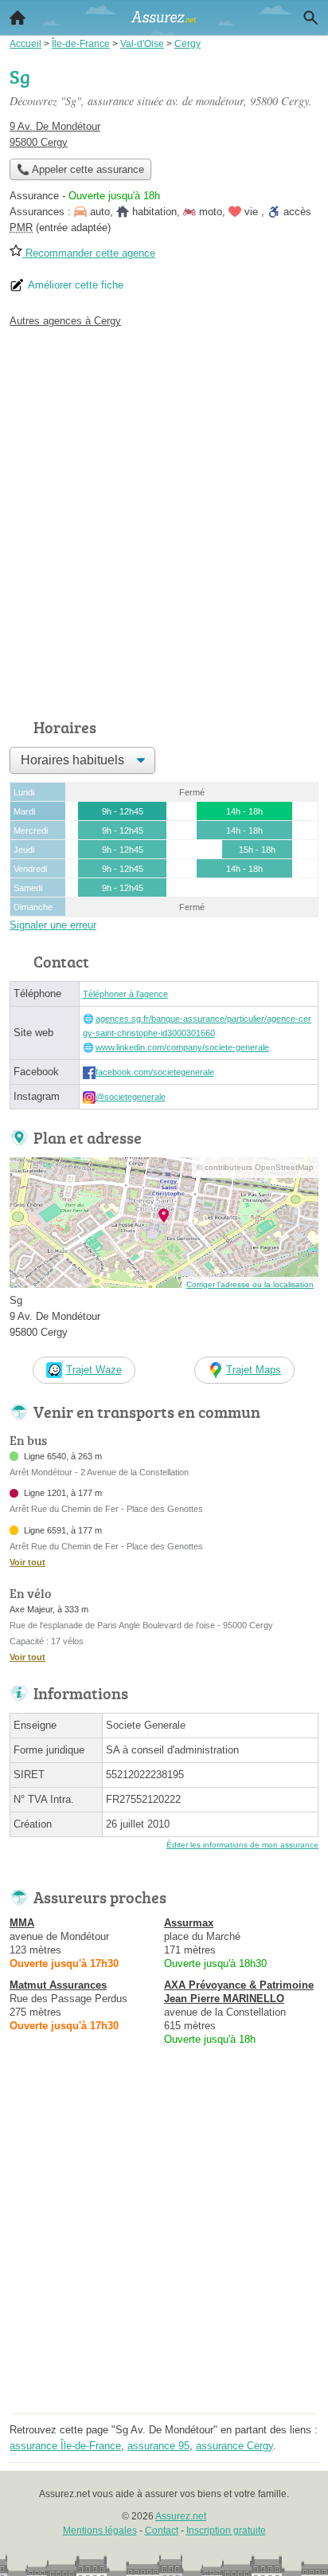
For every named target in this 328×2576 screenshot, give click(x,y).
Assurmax (189, 1923)
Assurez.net (181, 2516)
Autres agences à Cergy (65, 321)
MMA (22, 1923)
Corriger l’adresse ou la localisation (250, 1284)
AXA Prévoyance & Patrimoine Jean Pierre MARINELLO (239, 1992)
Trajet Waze (94, 1370)
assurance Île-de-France (65, 2446)
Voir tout (27, 1562)
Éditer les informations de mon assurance (242, 1845)
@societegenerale (131, 1097)
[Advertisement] (164, 519)
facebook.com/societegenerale (155, 1072)
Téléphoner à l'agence (125, 994)
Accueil (18, 18)
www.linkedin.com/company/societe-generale (182, 1047)
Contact (162, 2531)
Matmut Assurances (58, 1985)
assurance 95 (158, 2446)
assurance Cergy (234, 2446)
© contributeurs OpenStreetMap (255, 1167)
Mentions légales (100, 2531)
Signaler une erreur (53, 925)
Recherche (310, 18)
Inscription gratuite (226, 2531)
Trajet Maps (254, 1370)
